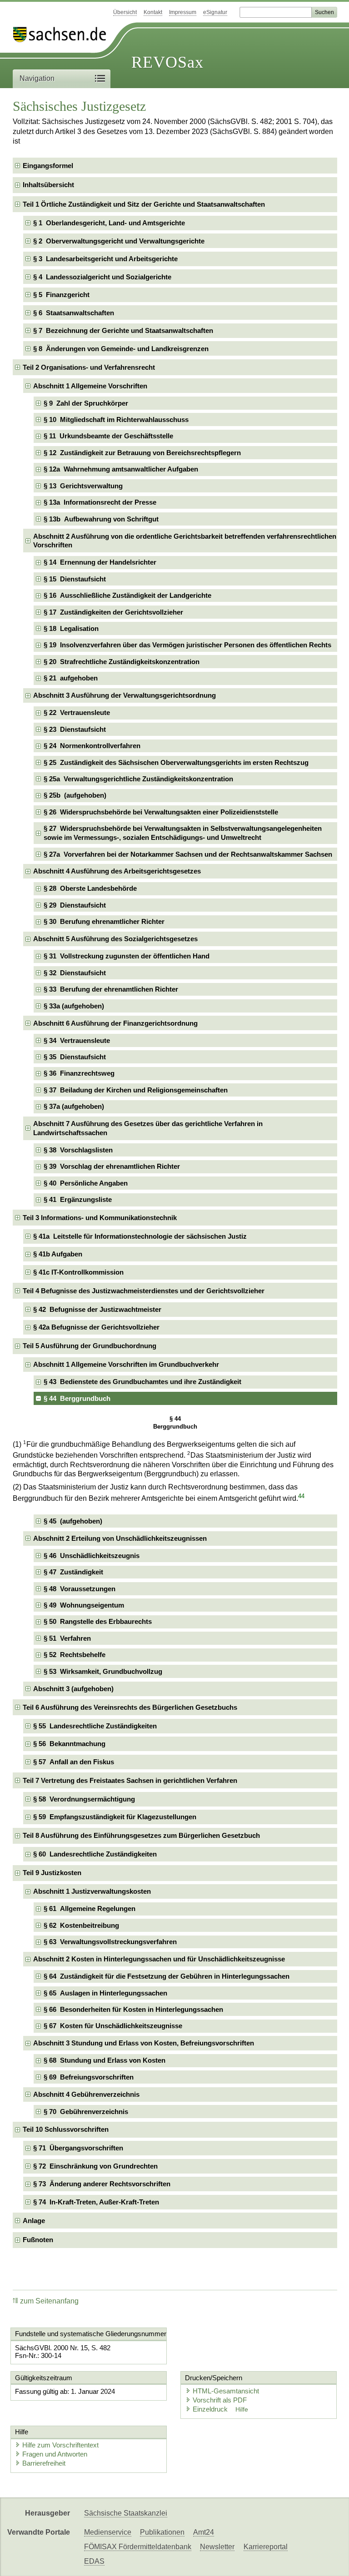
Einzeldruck (211, 2409)
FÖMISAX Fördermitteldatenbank (138, 2547)
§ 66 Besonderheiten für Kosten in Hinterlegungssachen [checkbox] (133, 2009)
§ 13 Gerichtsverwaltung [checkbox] (83, 486)
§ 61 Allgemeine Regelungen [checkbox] (90, 1908)
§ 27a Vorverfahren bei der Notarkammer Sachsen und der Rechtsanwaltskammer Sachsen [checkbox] (188, 854)
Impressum (183, 12)
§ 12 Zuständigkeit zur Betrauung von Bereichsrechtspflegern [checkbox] (142, 453)
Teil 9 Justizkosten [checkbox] (52, 1873)
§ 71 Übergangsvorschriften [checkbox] (78, 2148)
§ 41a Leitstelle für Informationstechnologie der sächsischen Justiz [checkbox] (140, 1236)
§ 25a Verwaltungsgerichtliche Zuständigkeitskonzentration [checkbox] (138, 779)
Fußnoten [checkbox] (38, 2240)
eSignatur (215, 12)
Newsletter (217, 2547)
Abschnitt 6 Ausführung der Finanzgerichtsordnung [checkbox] (115, 1023)
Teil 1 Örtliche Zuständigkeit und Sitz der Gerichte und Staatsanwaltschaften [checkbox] (144, 204)
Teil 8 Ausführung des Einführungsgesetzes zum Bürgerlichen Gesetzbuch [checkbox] (141, 1835)
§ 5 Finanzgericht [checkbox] (61, 295)
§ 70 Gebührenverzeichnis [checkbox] (86, 2112)
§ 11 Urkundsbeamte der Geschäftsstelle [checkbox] (108, 436)
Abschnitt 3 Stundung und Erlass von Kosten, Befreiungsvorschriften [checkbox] (144, 2043)
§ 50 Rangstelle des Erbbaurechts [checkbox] (98, 1621)
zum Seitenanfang (49, 2301)
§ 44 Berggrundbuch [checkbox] (77, 1398)
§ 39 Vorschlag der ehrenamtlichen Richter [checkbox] (112, 1166)
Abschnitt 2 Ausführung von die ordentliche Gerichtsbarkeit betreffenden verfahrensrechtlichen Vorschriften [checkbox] (185, 541)
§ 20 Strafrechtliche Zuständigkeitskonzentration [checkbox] (122, 662)
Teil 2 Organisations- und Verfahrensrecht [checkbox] (89, 367)
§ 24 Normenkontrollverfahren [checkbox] (92, 746)
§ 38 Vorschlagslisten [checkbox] (78, 1150)
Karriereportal (266, 2547)
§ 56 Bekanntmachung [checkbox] (69, 1744)
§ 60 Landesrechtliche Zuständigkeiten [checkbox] (95, 1854)
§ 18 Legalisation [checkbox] (71, 628)
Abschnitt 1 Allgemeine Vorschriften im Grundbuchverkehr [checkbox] (126, 1364)
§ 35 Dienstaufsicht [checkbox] (75, 1057)
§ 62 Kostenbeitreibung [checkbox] (81, 1925)
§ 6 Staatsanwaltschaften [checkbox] (74, 313)
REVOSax (167, 62)
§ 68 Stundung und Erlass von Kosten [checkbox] (105, 2060)
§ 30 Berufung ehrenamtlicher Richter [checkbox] (104, 921)
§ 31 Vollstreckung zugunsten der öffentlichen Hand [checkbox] (127, 956)
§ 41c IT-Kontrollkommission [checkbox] (78, 1272)
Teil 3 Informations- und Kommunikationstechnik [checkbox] (100, 1218)
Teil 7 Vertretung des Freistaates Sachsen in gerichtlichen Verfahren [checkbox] (130, 1780)
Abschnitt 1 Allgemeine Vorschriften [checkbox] (90, 386)
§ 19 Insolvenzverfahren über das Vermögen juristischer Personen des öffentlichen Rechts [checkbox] (187, 645)
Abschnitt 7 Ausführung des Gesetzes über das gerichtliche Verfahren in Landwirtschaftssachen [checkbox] (148, 1128)
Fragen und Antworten (55, 2454)
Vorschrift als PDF (220, 2400)
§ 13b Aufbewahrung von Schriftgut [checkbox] (101, 519)
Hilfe (242, 2410)
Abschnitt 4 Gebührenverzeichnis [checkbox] (86, 2094)
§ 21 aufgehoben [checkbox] (71, 678)
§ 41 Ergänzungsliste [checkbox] (78, 1199)
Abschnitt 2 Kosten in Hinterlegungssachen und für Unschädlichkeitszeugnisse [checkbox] (159, 1959)
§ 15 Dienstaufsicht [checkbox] (75, 579)
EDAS (94, 2561)
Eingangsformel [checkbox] (48, 166)
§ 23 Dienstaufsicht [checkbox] (75, 729)
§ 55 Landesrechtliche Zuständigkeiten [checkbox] (95, 1726)
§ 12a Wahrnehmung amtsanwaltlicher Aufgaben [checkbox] (121, 469)
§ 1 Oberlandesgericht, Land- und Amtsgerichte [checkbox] (109, 223)
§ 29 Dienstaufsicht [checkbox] (75, 905)
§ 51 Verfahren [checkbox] (67, 1638)
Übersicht (125, 12)
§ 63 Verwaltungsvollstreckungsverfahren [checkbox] (110, 1942)
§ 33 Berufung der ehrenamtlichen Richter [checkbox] (111, 989)
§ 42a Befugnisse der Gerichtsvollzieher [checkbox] (96, 1327)
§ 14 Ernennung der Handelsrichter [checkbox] (100, 562)
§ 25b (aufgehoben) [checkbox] (75, 795)
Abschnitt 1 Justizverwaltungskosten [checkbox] (92, 1891)
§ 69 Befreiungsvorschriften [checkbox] (89, 2077)
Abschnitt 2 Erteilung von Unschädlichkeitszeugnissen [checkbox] (120, 1538)
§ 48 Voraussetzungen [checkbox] (80, 1589)
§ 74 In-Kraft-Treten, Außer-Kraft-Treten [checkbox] (96, 2202)
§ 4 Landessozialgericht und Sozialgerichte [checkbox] (102, 277)
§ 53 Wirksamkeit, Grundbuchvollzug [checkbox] (103, 1671)
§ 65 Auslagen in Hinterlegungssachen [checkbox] (105, 1993)
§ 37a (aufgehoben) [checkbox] (74, 1106)
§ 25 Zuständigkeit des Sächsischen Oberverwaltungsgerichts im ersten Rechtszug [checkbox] (176, 762)
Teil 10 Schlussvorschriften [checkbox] (66, 2129)
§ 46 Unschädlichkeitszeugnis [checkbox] (92, 1556)
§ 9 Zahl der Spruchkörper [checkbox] (86, 403)
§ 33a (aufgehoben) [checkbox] (74, 1006)
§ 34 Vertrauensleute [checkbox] (77, 1040)
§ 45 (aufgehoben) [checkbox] (73, 1521)
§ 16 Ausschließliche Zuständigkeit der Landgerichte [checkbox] (127, 595)
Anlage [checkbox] (34, 2221)
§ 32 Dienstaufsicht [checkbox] (75, 973)
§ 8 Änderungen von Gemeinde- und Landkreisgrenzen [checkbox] (121, 349)
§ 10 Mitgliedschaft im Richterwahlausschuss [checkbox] (116, 419)
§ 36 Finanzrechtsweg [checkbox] (79, 1073)
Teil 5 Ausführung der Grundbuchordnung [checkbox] (90, 1346)
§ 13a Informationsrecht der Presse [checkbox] (100, 502)
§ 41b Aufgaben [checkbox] (58, 1254)
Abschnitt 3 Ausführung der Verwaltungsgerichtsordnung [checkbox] (125, 695)
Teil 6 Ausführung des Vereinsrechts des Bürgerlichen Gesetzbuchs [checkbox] (130, 1707)
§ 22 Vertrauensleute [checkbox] (77, 712)
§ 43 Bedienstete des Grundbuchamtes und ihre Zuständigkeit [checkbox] (142, 1382)
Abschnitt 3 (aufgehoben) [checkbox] (73, 1689)
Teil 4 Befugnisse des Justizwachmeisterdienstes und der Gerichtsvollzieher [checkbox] (144, 1291)
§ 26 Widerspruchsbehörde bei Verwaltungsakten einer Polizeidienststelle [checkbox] (161, 812)
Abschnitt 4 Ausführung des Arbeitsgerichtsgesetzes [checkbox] (117, 871)
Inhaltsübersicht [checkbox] (48, 185)
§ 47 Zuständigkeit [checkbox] (73, 1572)
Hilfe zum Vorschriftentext (60, 2445)
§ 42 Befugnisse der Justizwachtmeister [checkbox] (97, 1309)
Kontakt (153, 12)
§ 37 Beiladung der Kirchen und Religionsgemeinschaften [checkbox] (136, 1090)
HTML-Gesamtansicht (226, 2391)
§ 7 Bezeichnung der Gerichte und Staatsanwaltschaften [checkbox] (123, 330)
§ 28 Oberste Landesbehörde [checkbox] (90, 888)
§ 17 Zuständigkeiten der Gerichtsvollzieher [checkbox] (113, 612)
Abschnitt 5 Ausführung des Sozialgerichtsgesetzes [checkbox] (115, 939)
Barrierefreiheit (44, 2463)
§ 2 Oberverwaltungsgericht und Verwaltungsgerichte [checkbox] (119, 241)
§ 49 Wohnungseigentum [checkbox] (84, 1605)
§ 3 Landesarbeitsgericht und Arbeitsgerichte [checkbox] (105, 259)
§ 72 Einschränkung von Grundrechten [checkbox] (95, 2166)
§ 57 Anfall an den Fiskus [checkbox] (74, 1762)
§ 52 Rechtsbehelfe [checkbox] (75, 1655)
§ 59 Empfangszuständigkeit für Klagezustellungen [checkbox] (115, 1817)
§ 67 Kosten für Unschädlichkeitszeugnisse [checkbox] (113, 2026)
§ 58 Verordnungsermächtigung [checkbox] (84, 1799)
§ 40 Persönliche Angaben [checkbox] (86, 1183)
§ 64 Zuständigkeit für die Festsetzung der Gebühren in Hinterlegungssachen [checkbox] (167, 1976)
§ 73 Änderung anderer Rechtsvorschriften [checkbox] (102, 2184)
